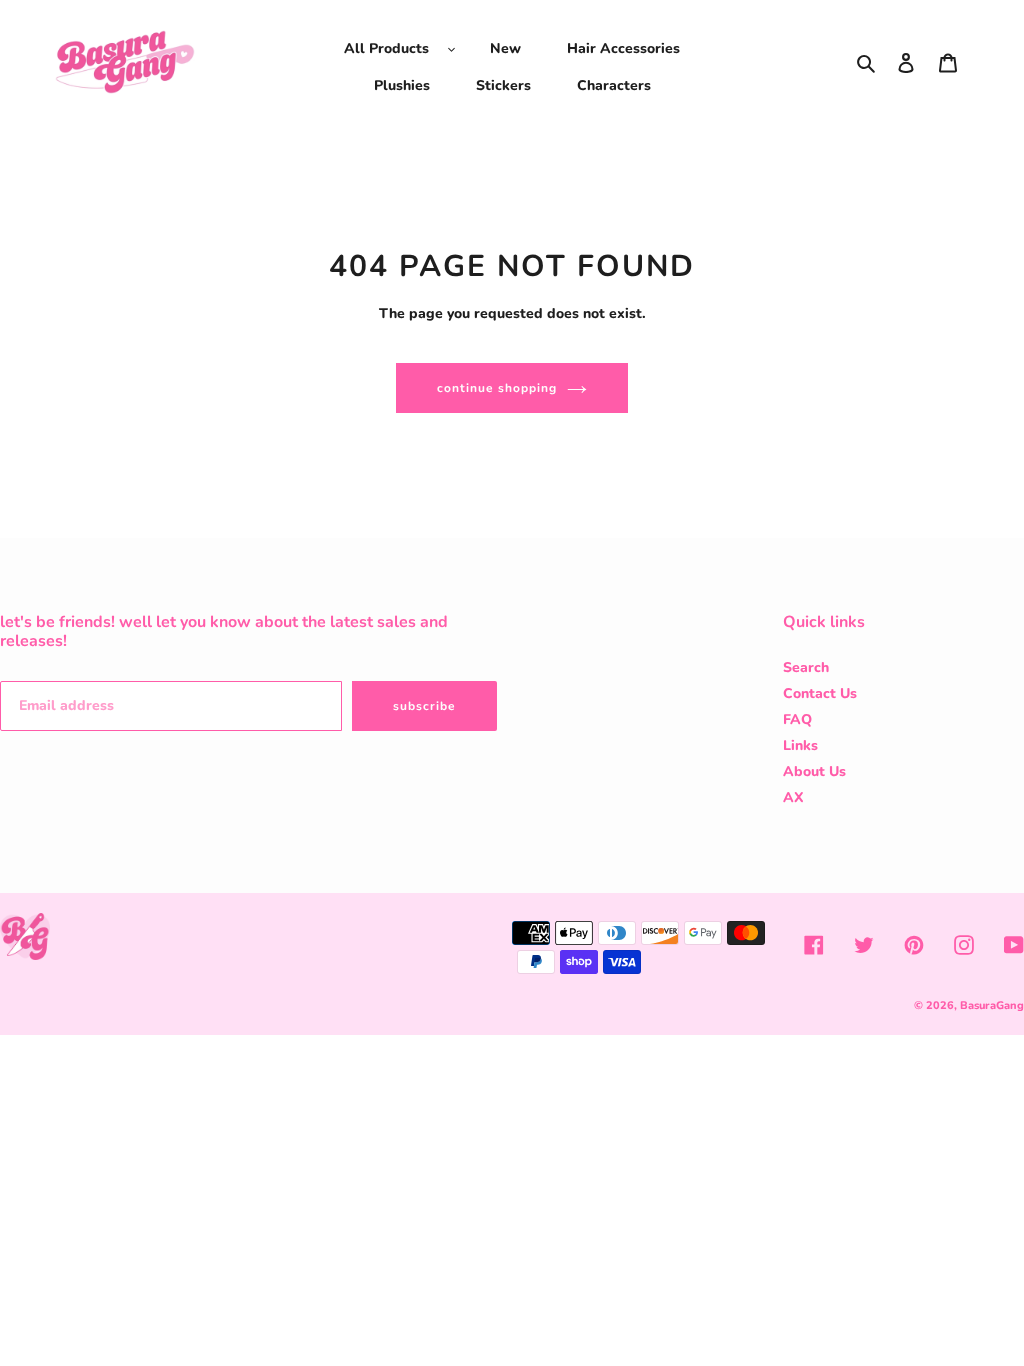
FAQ (797, 719)
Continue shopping (496, 388)
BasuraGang (992, 1005)
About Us (814, 771)
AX (793, 797)
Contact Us (820, 693)
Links (800, 745)
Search (806, 667)
